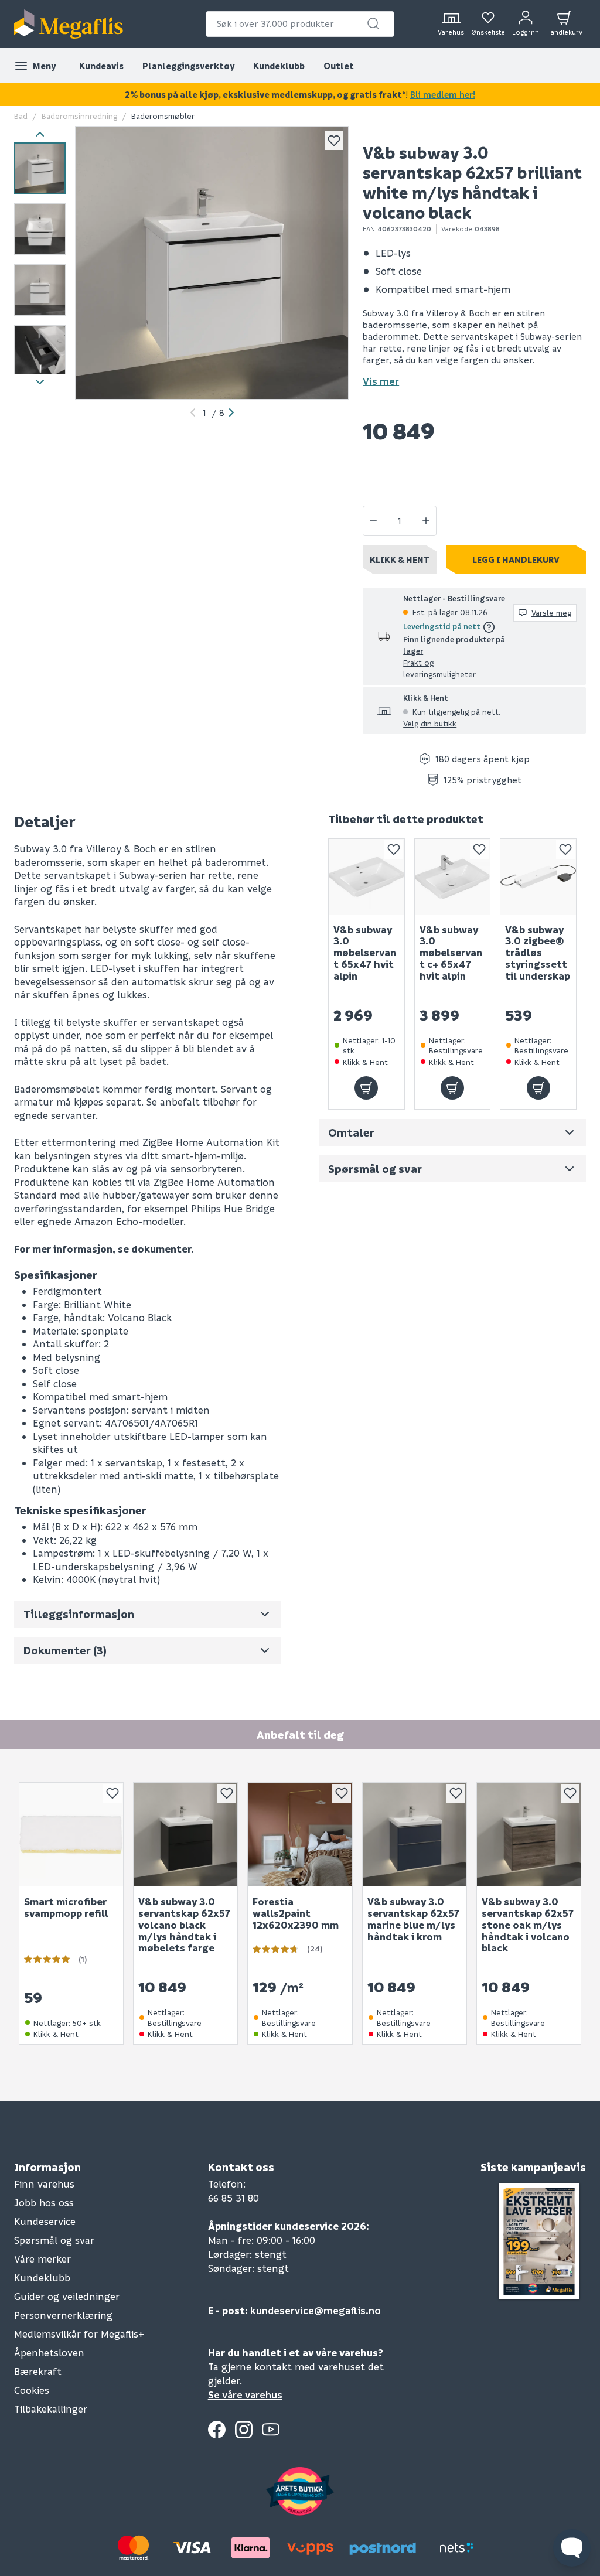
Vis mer (381, 381)
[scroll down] (40, 382)
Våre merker (42, 2259)
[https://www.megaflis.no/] (69, 24)
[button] (373, 23)
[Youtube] (271, 2430)
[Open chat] (572, 2548)
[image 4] (40, 351)
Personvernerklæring (63, 2315)
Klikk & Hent (400, 559)
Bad (21, 116)
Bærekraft (38, 2371)
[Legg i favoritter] (334, 141)
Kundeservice (45, 2221)
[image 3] (40, 290)
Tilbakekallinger (51, 2409)
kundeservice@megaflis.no (316, 2310)
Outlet (339, 66)
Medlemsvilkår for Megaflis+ (79, 2334)
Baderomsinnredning (79, 116)
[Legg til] (366, 1088)
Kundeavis (101, 66)
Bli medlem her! (443, 94)
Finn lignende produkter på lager (454, 645)
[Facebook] (217, 2430)
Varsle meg (551, 613)
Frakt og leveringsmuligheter (439, 668)
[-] (373, 521)
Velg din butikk (430, 723)
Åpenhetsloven (49, 2352)
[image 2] (40, 229)
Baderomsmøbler (163, 116)
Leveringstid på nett (442, 626)
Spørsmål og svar (54, 2240)
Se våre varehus (245, 2395)
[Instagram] (244, 2430)
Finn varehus (44, 2184)
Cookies (32, 2390)
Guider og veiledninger (67, 2296)
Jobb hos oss (44, 2203)
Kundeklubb (279, 66)
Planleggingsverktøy (188, 66)
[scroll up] (40, 134)
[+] (426, 521)
